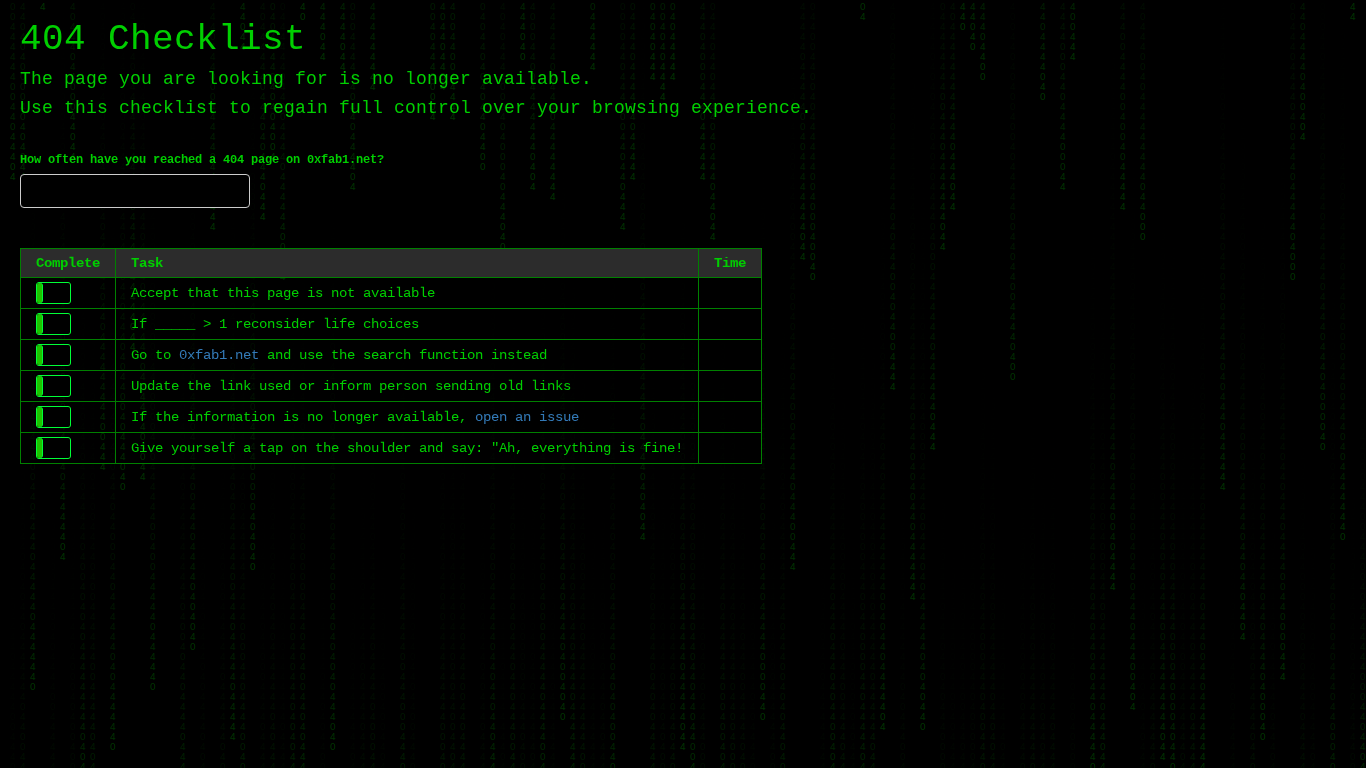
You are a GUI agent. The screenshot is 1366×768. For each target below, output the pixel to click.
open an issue (527, 417)
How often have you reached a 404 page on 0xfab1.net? (202, 160)
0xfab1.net (219, 355)
